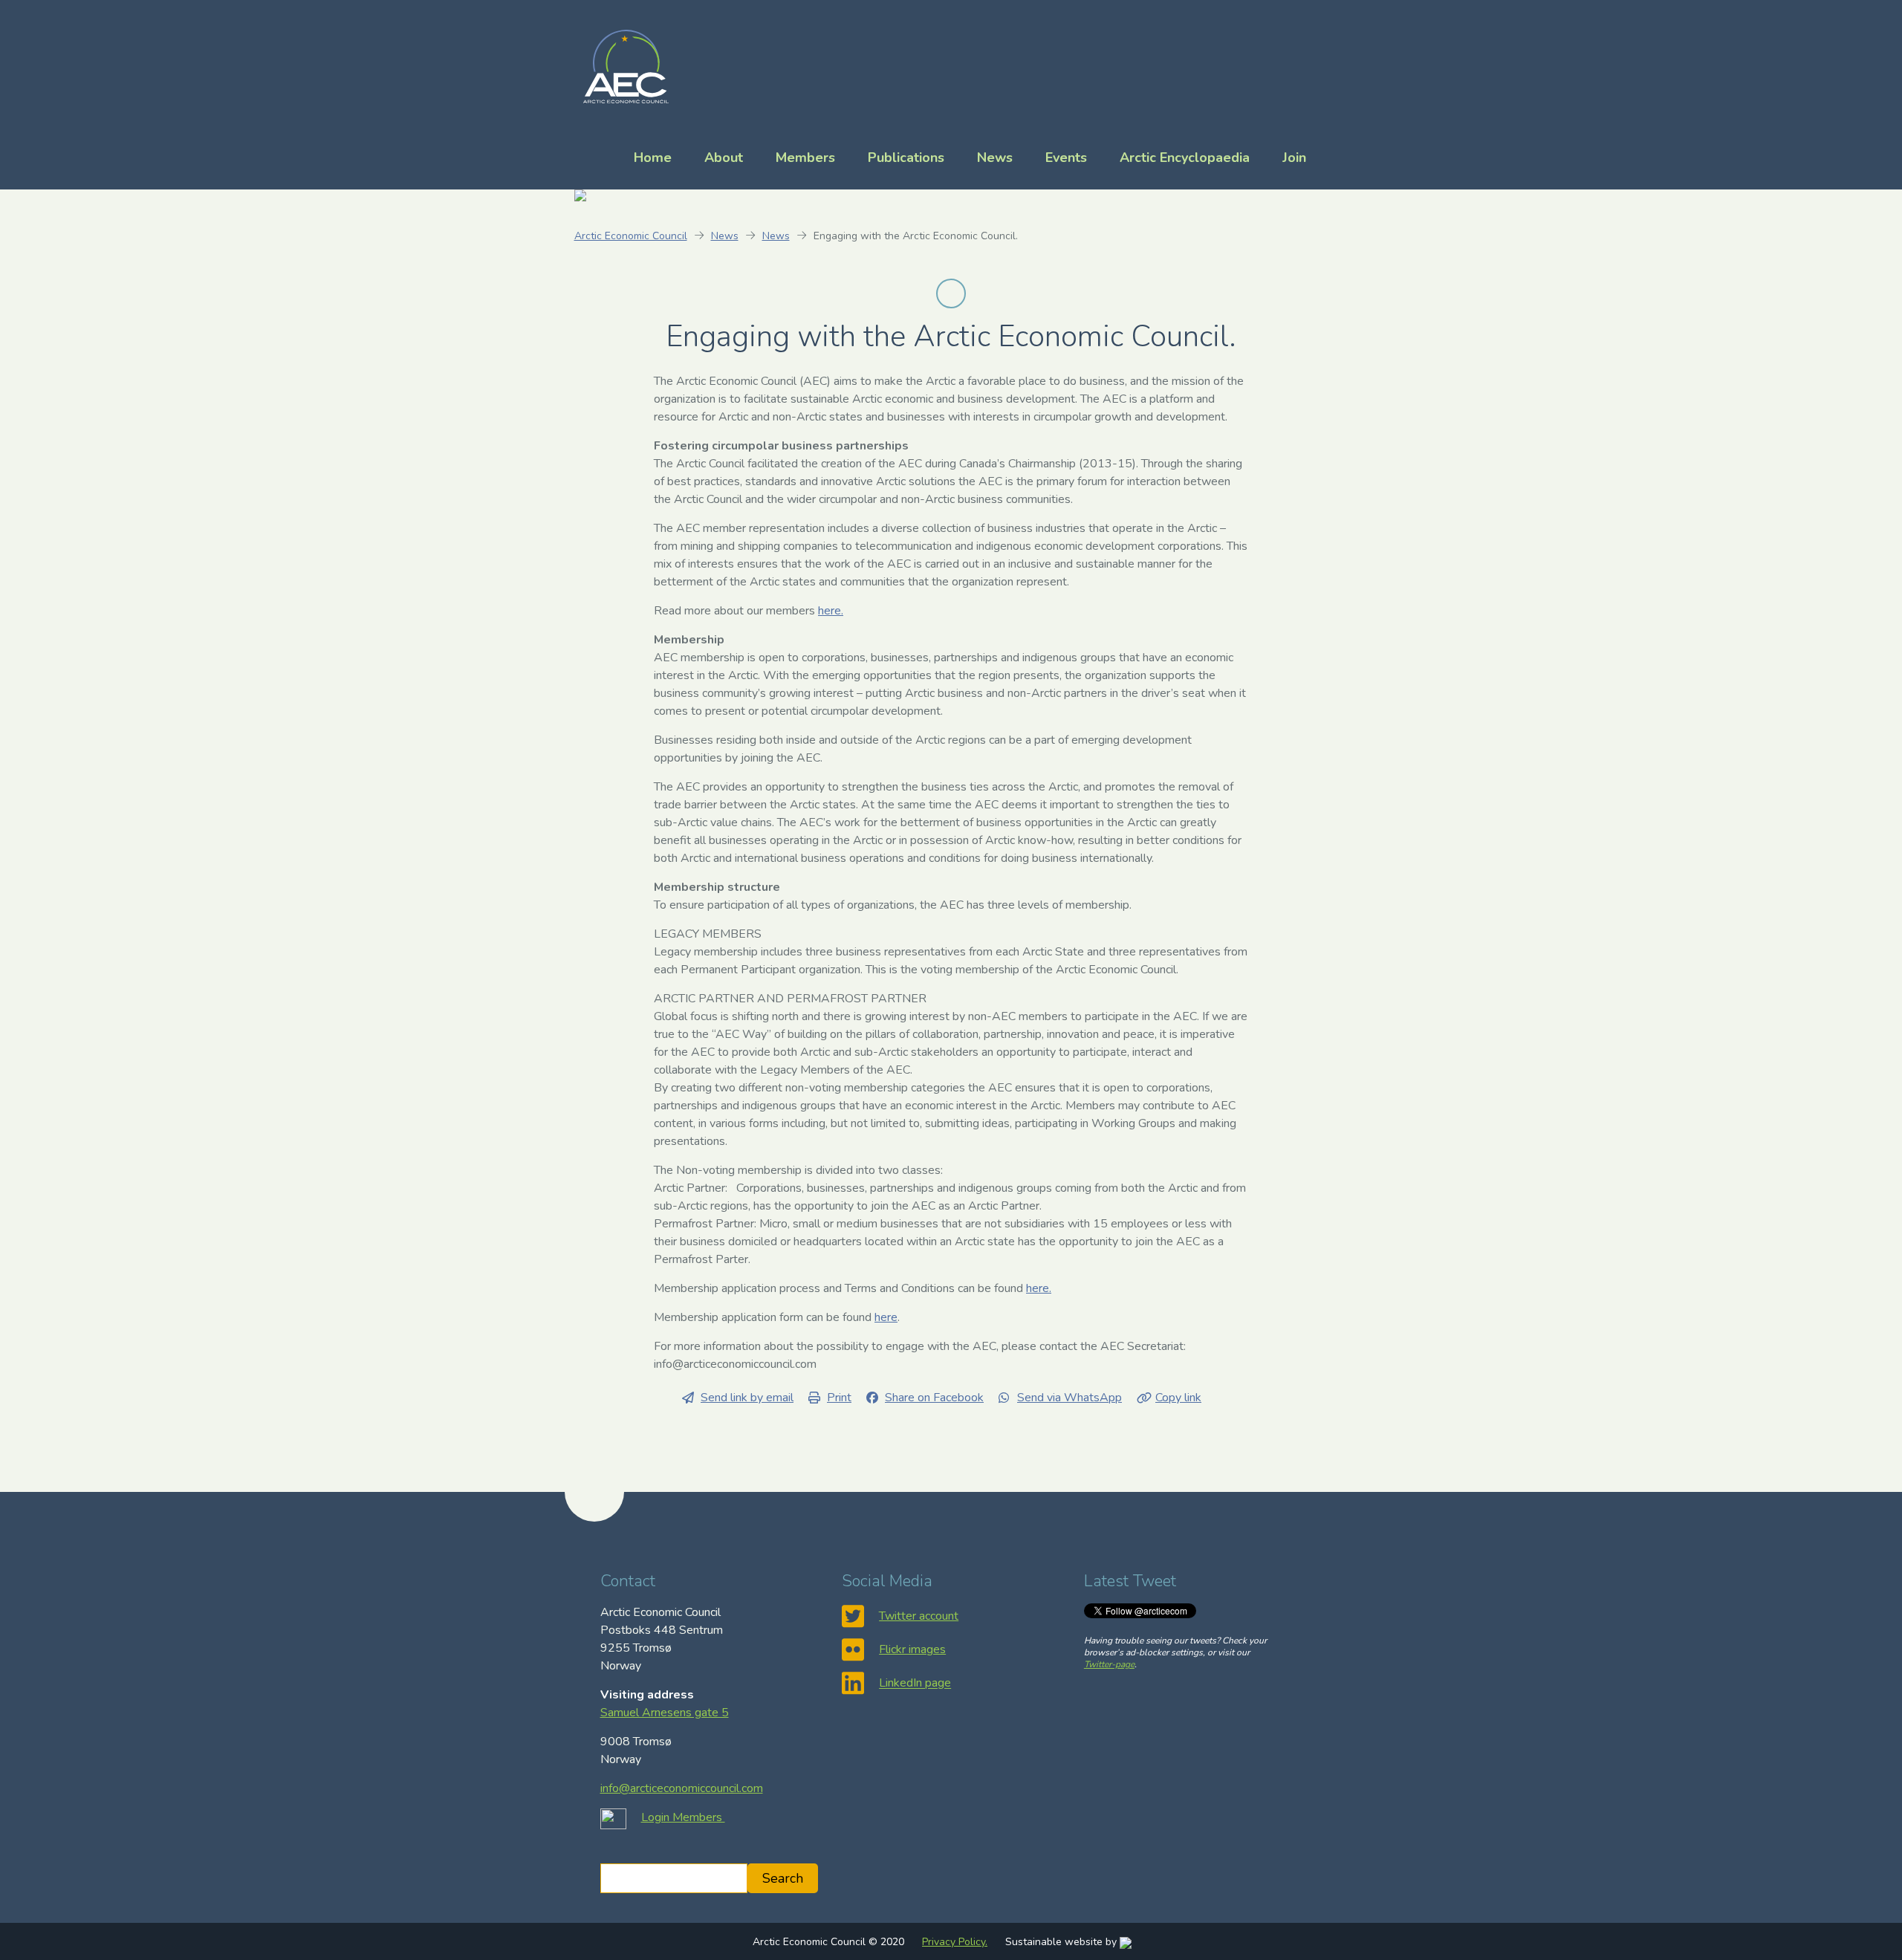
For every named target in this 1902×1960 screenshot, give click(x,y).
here (886, 1317)
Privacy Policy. (955, 1942)
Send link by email (747, 1398)
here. (831, 611)
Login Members (683, 1817)
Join (1294, 158)
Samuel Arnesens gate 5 (665, 1713)
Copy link (1178, 1398)
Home (653, 158)
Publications (906, 158)
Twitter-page (1109, 1664)
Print (839, 1398)
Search (783, 1878)
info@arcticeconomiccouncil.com (682, 1788)
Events (1066, 158)
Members (805, 158)
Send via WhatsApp (1070, 1398)
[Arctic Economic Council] (626, 65)
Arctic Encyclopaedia (1185, 158)
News (995, 158)
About (724, 158)
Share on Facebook (934, 1398)
